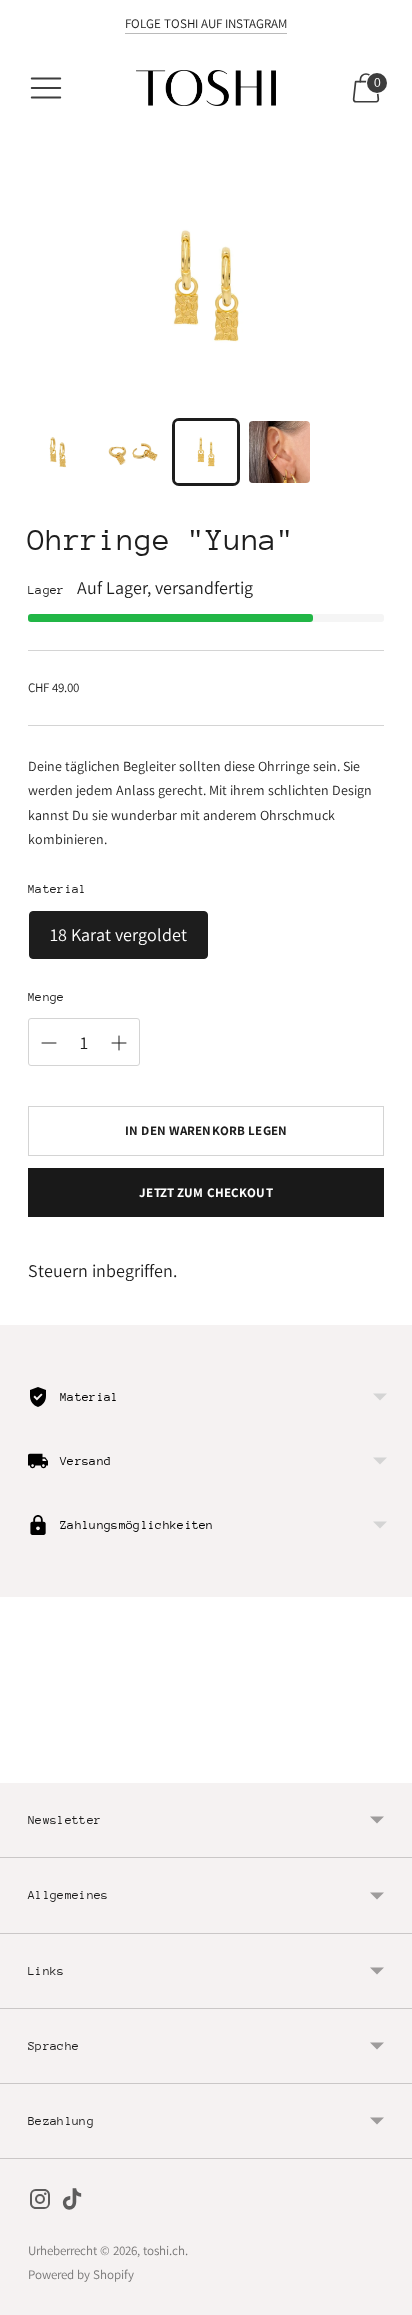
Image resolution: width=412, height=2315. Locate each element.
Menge (46, 997)
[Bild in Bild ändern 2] (133, 452)
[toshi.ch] (206, 88)
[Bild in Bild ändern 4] (280, 452)
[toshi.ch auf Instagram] (40, 2203)
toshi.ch (164, 2250)
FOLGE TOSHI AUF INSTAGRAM (206, 23)
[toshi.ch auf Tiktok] (72, 2203)
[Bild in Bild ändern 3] (206, 452)
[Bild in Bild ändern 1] (59, 452)
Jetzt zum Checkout (205, 1192)
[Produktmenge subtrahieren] (49, 1043)
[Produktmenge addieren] (119, 1043)
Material (57, 889)
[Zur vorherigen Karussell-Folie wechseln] (28, 1767)
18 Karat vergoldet (118, 934)
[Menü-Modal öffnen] (46, 88)
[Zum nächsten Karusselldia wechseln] (384, 1767)
